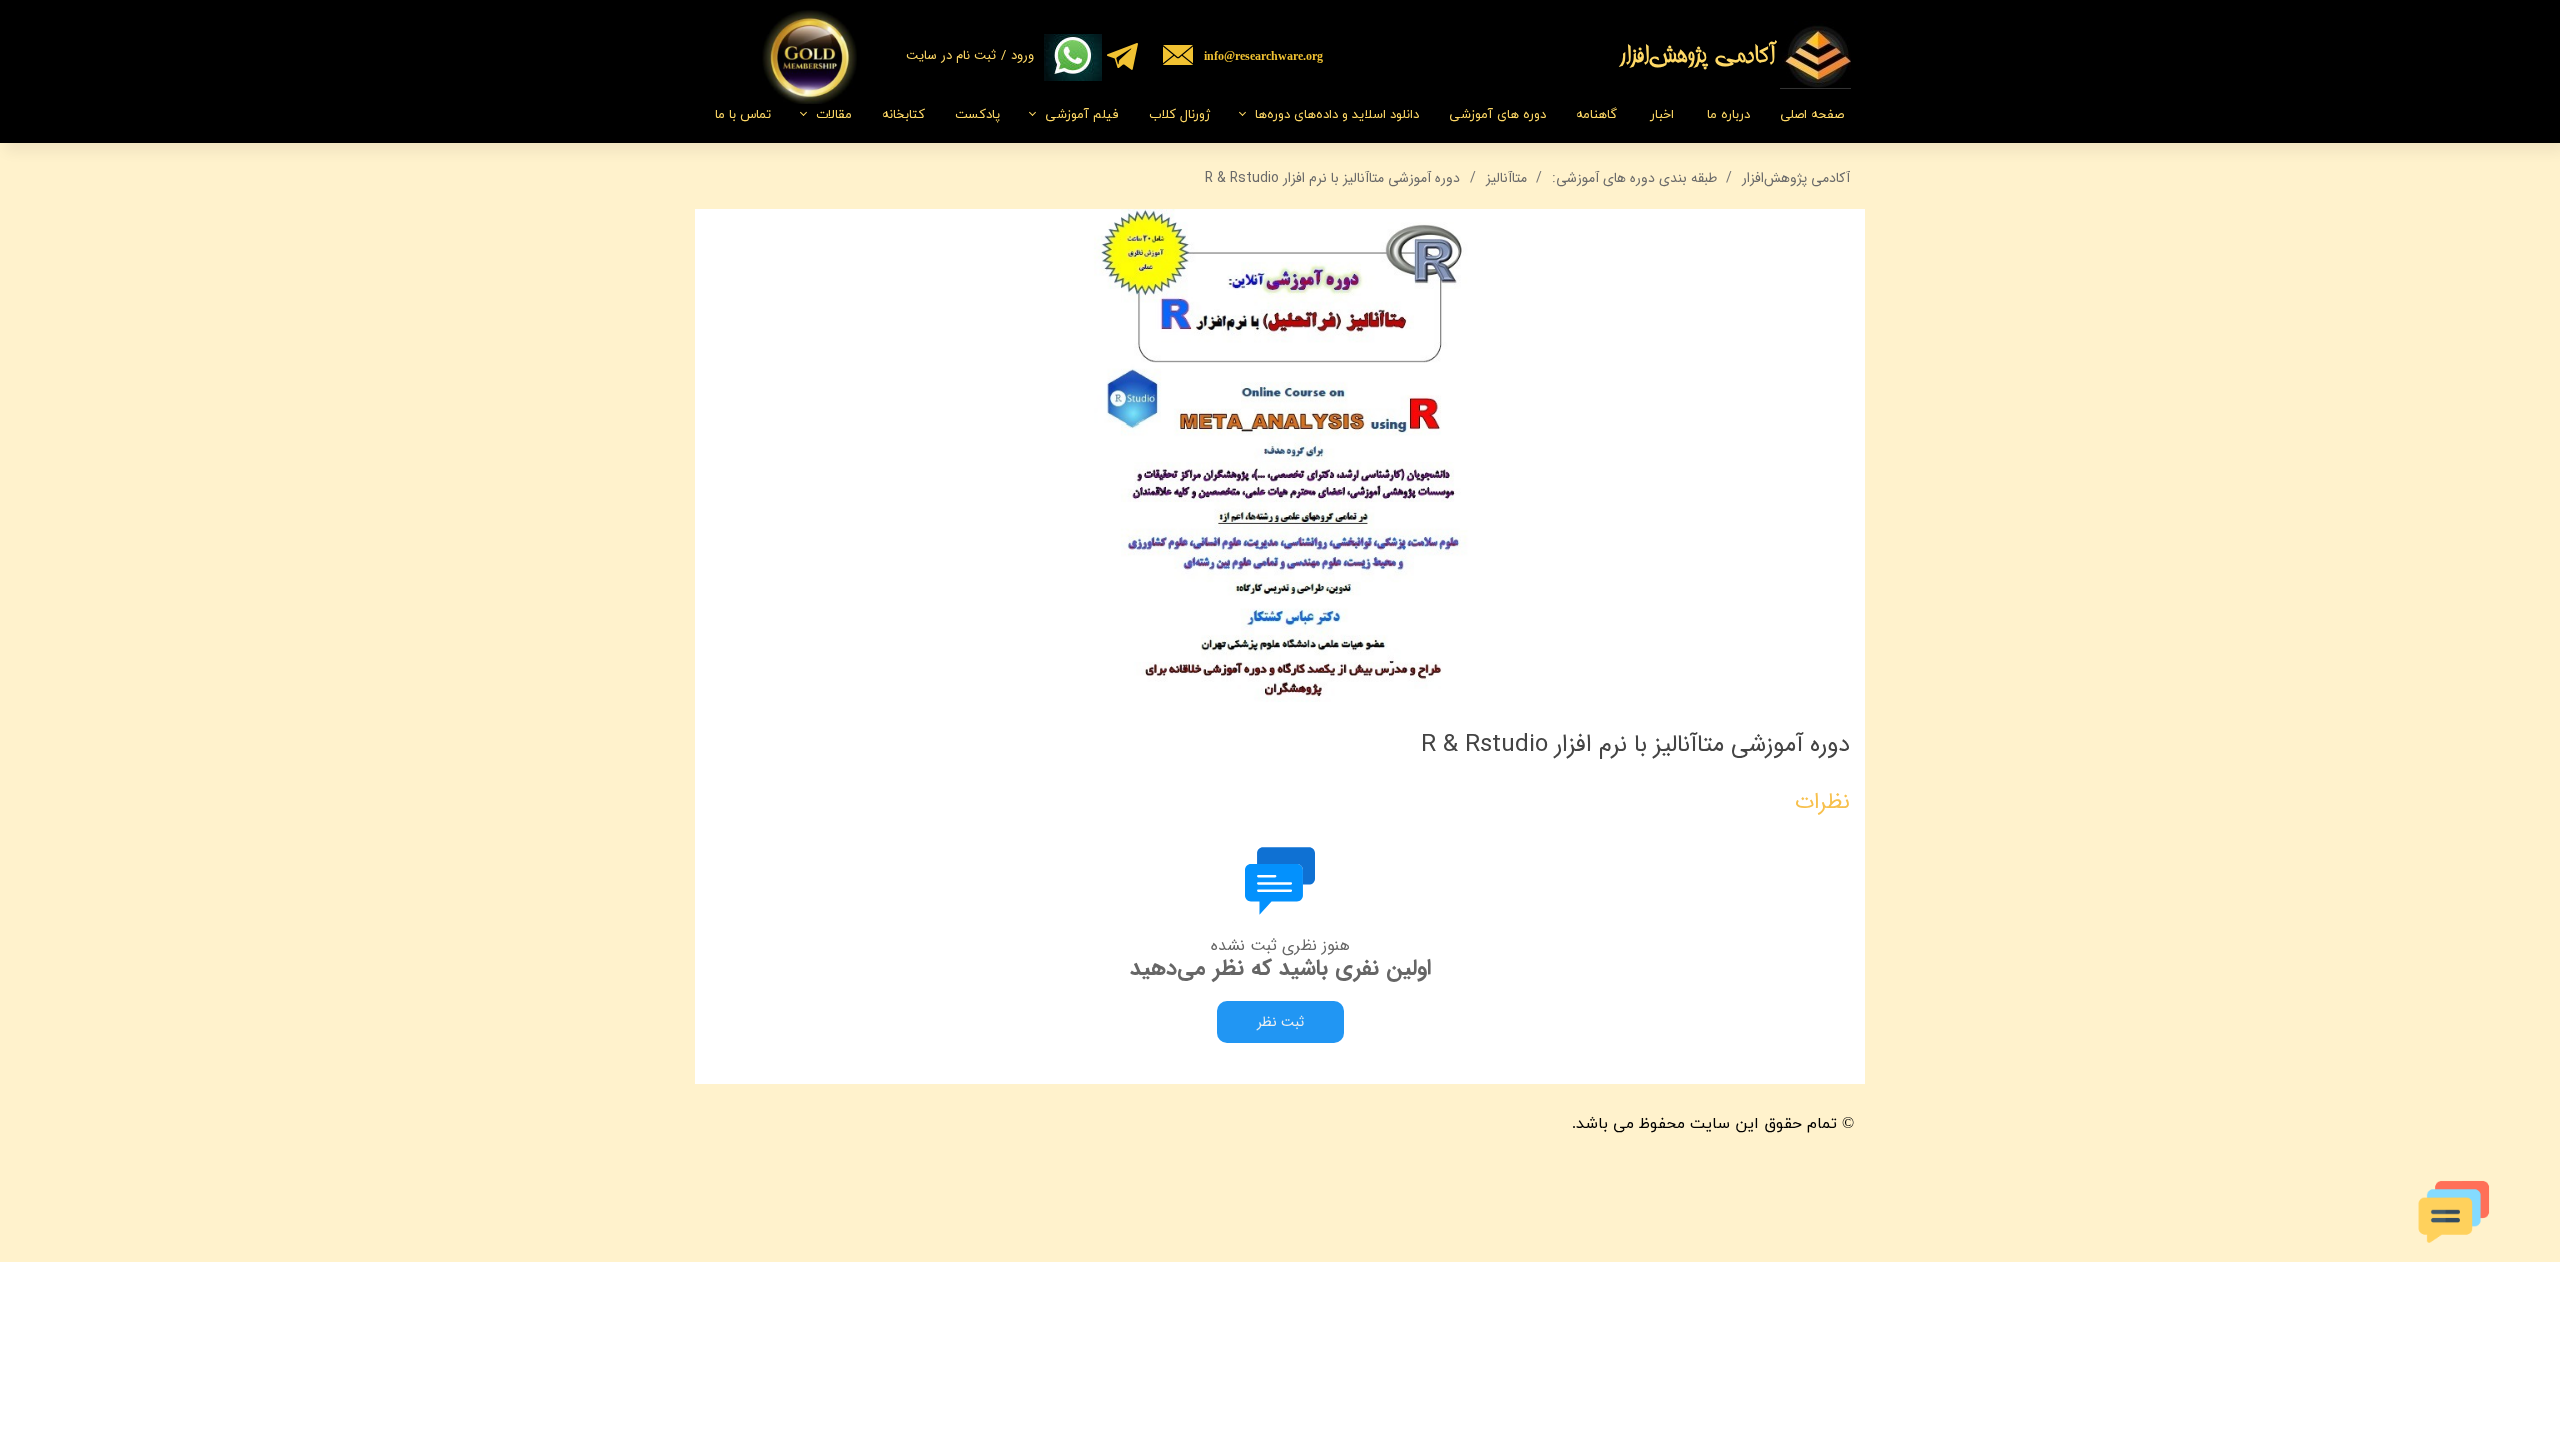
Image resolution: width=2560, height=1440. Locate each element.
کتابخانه (903, 115)
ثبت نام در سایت (951, 55)
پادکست (977, 115)
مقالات (834, 115)
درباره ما (1728, 115)
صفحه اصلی (1812, 115)
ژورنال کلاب (1179, 115)
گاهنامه (1596, 115)
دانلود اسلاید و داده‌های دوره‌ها (1337, 115)
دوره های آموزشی (1497, 115)
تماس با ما (743, 115)
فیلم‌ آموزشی (1082, 115)
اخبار (1662, 115)
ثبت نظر (1280, 1022)
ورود (1022, 55)
